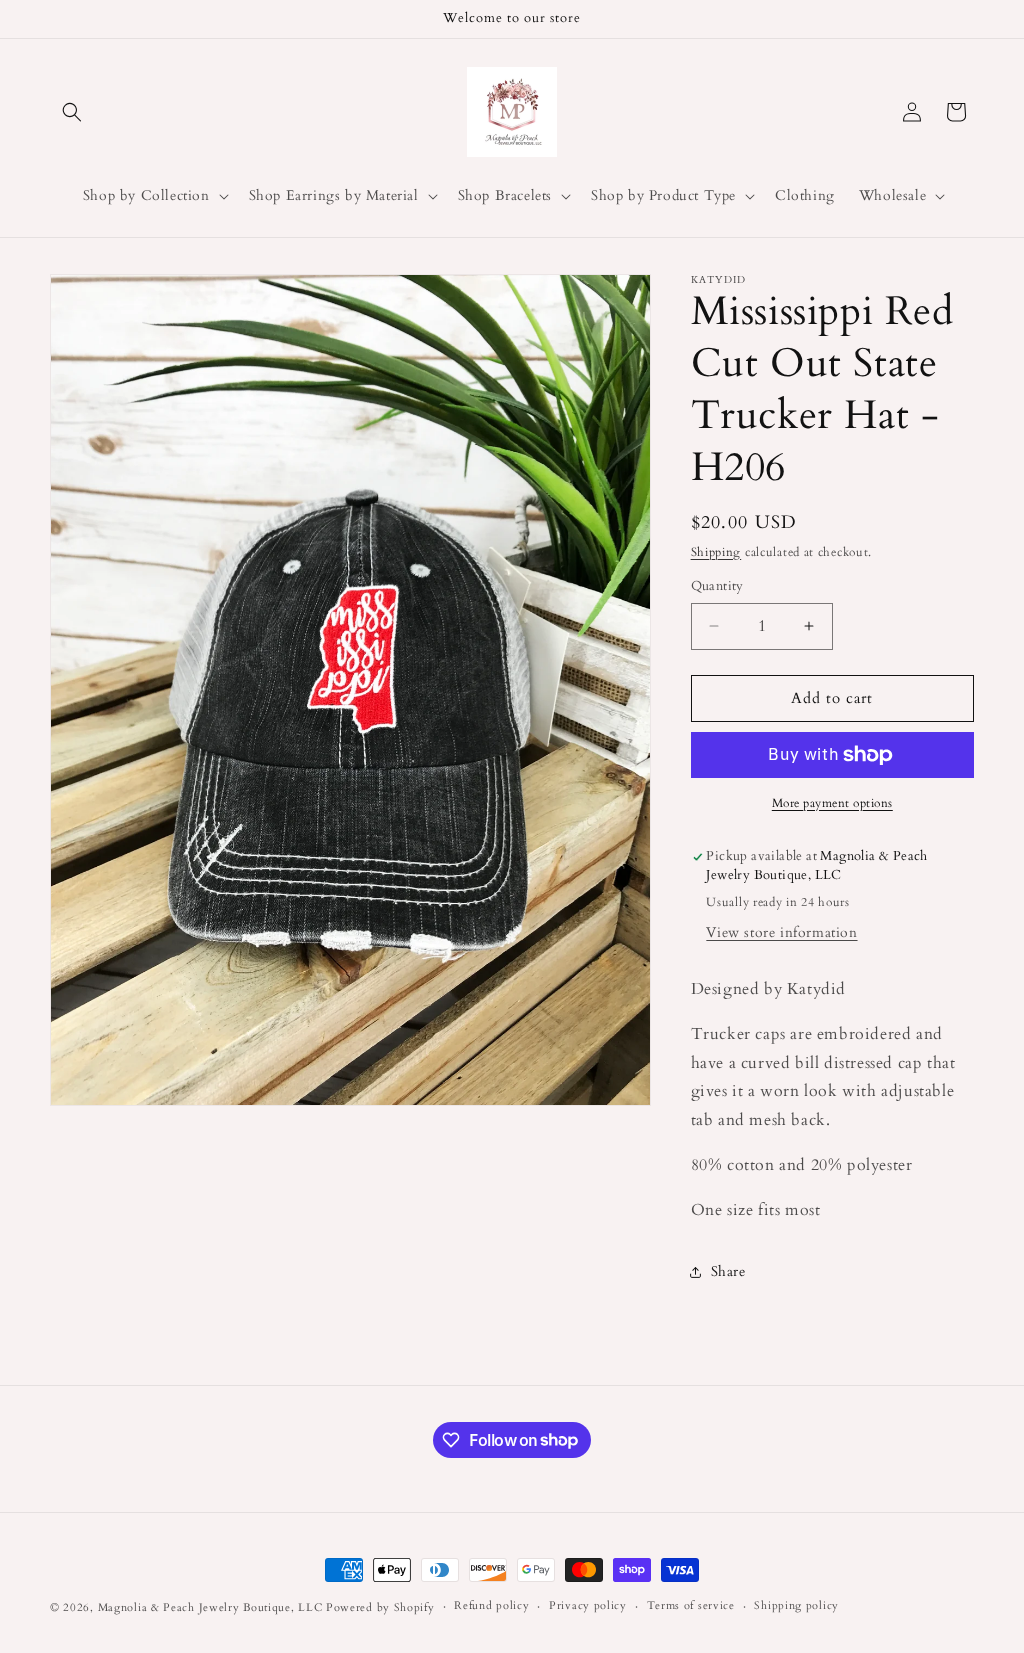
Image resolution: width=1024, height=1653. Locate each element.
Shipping (716, 552)
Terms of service (691, 1605)
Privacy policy (588, 1605)
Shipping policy (796, 1605)
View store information (781, 932)
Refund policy (491, 1605)
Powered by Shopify (380, 1607)
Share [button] (728, 1271)
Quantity (717, 586)
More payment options (832, 803)
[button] (72, 112)
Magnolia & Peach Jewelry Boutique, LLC (210, 1607)
